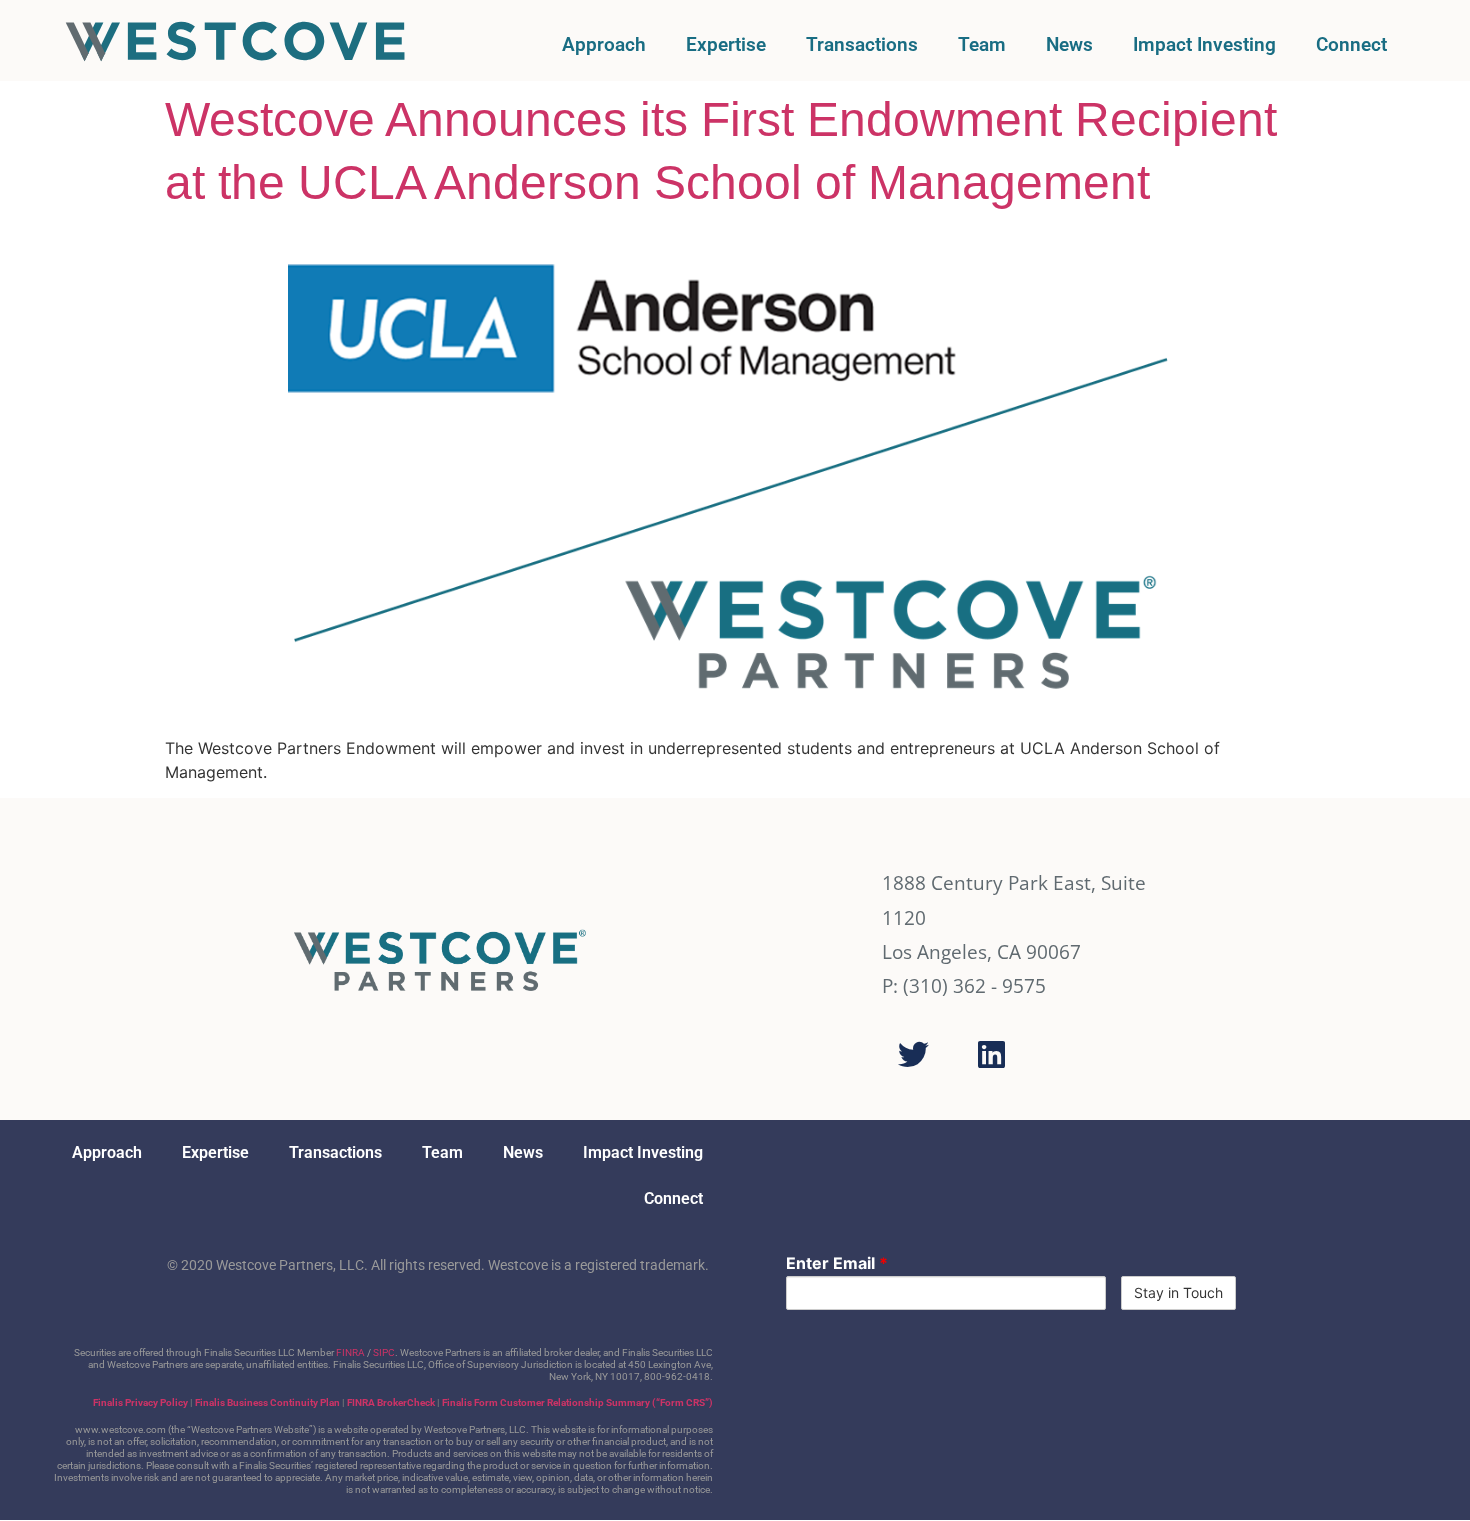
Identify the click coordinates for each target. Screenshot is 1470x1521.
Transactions (862, 44)
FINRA (350, 1352)
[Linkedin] (991, 1054)
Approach (604, 44)
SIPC (384, 1352)
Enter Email (837, 1263)
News (1069, 44)
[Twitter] (913, 1054)
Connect (1351, 44)
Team (982, 44)
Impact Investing (1204, 44)
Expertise (726, 44)
